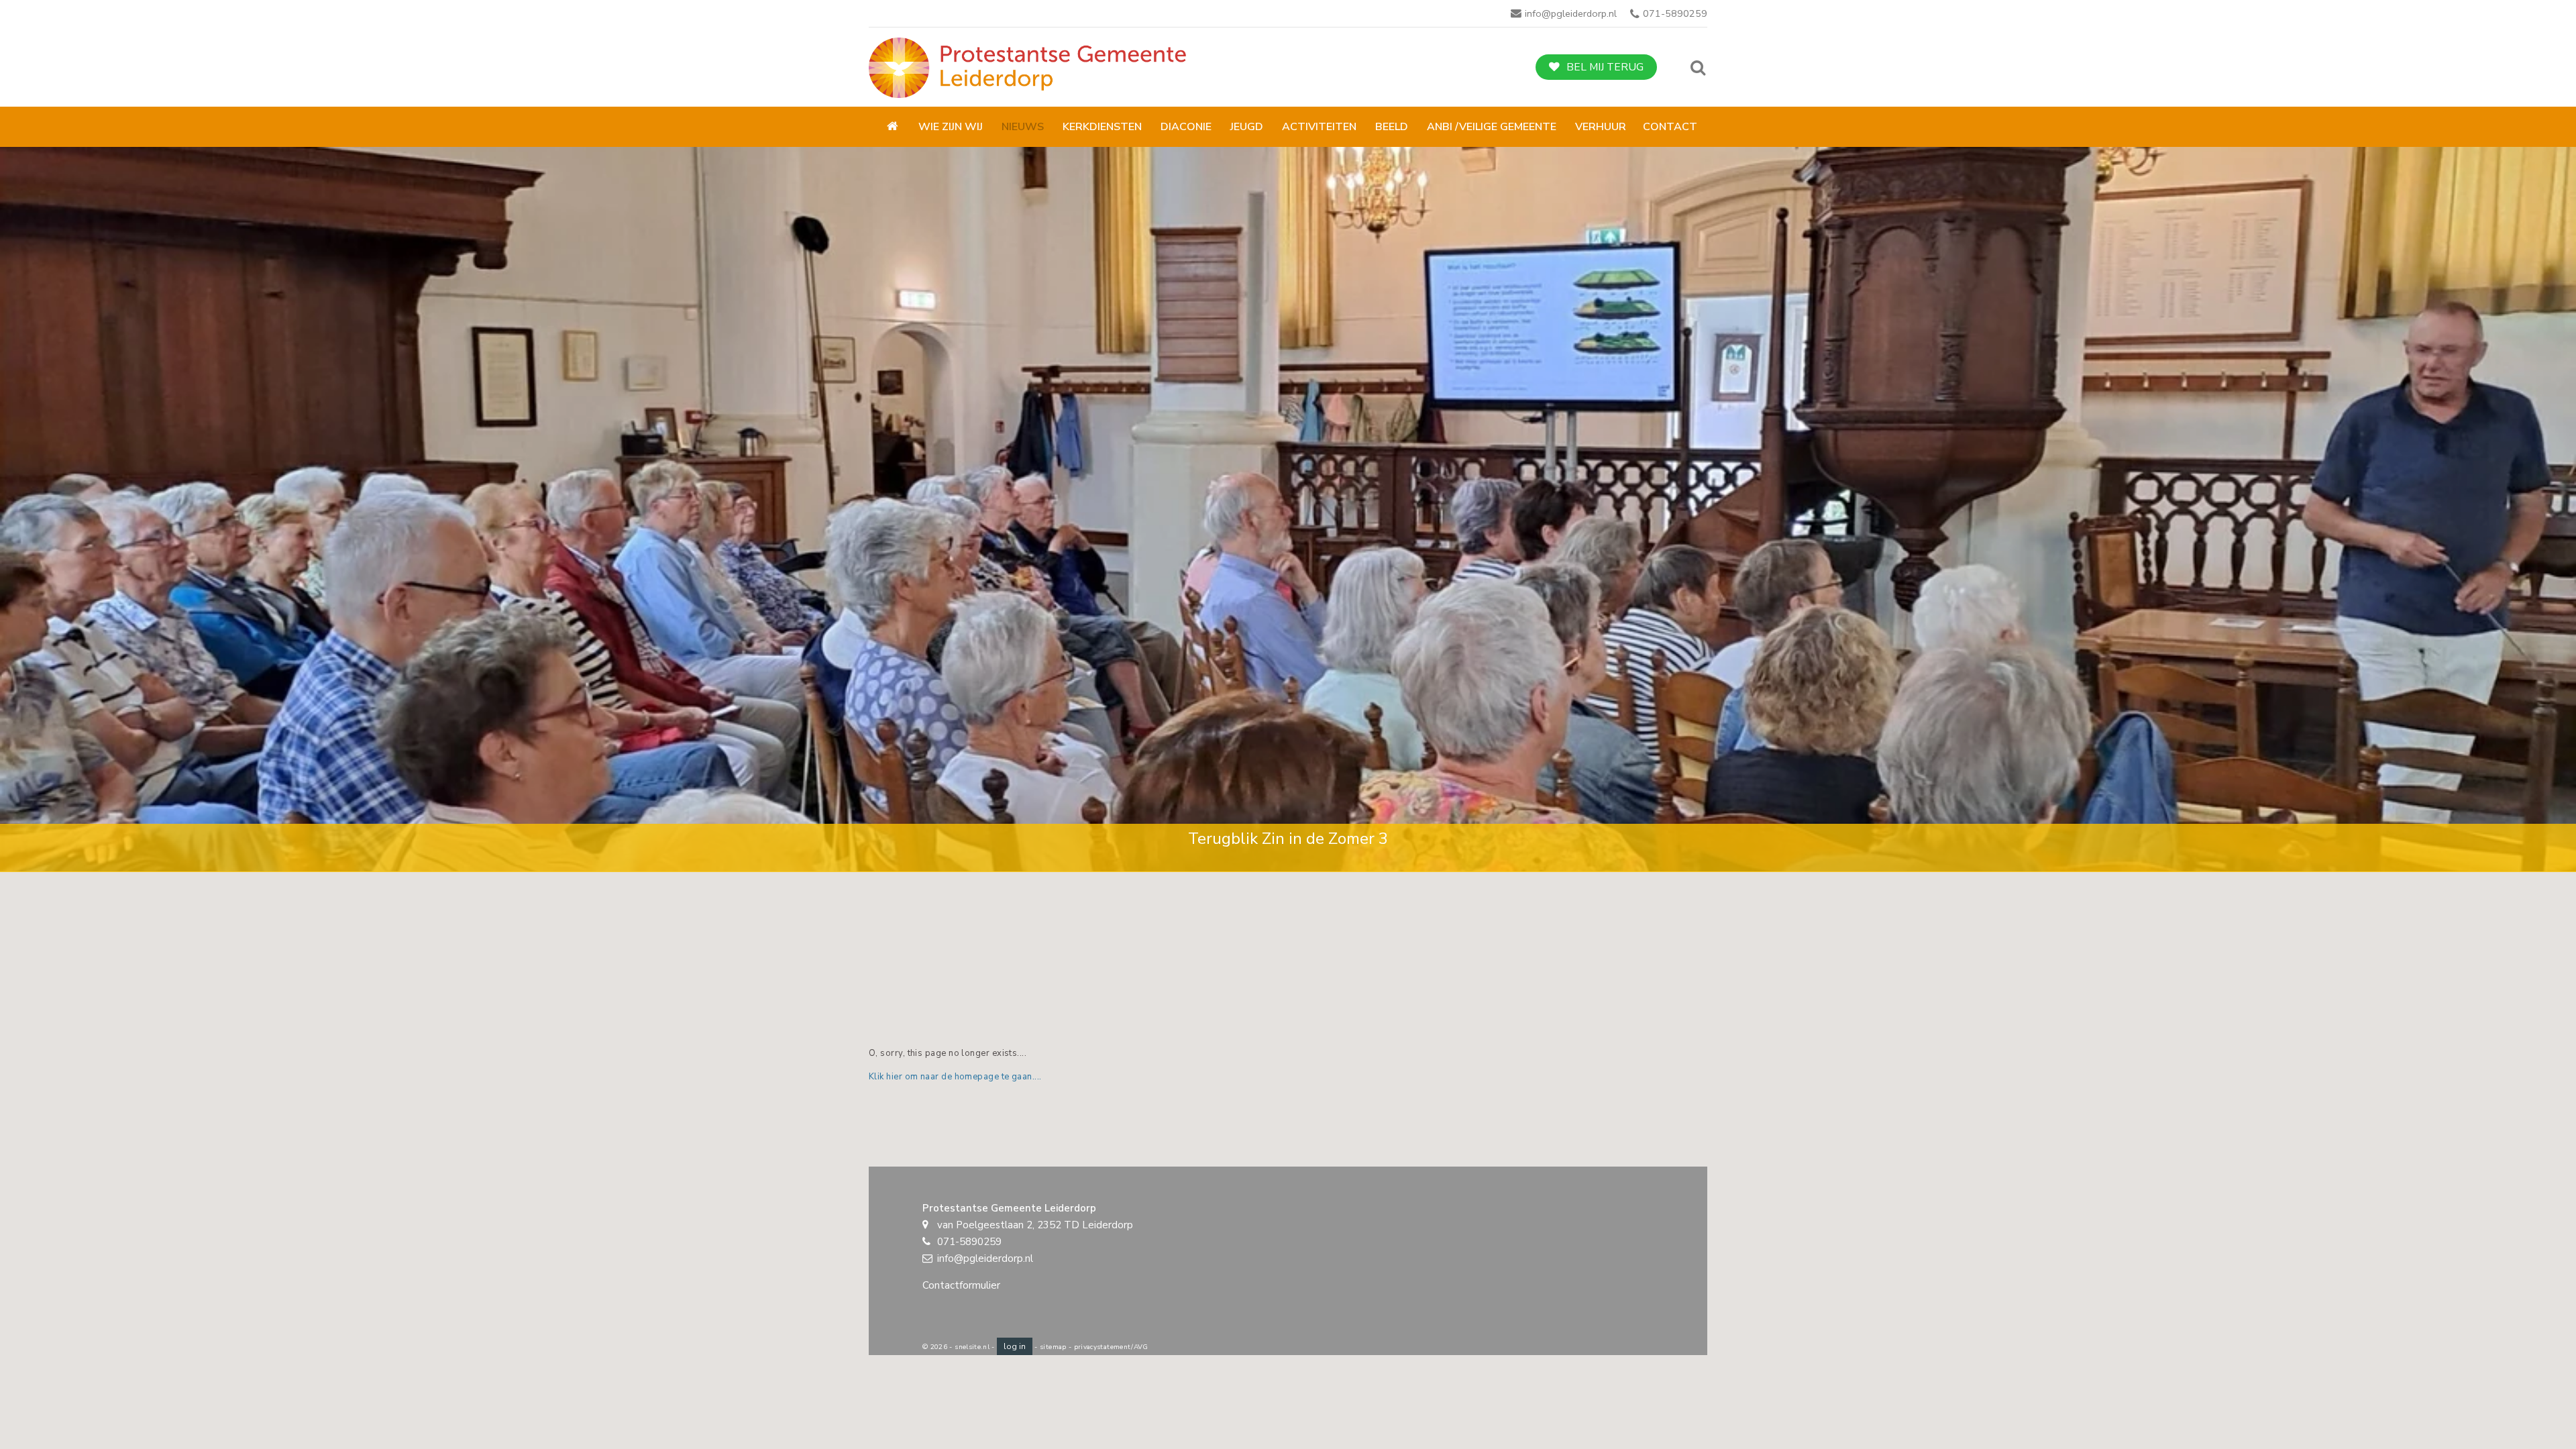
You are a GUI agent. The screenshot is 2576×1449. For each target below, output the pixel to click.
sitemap (1053, 1347)
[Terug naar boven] (2532, 1405)
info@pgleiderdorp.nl (1571, 13)
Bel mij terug (1605, 67)
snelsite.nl (972, 1347)
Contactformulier (961, 1285)
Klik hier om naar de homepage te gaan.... (955, 1077)
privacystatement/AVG (1111, 1347)
